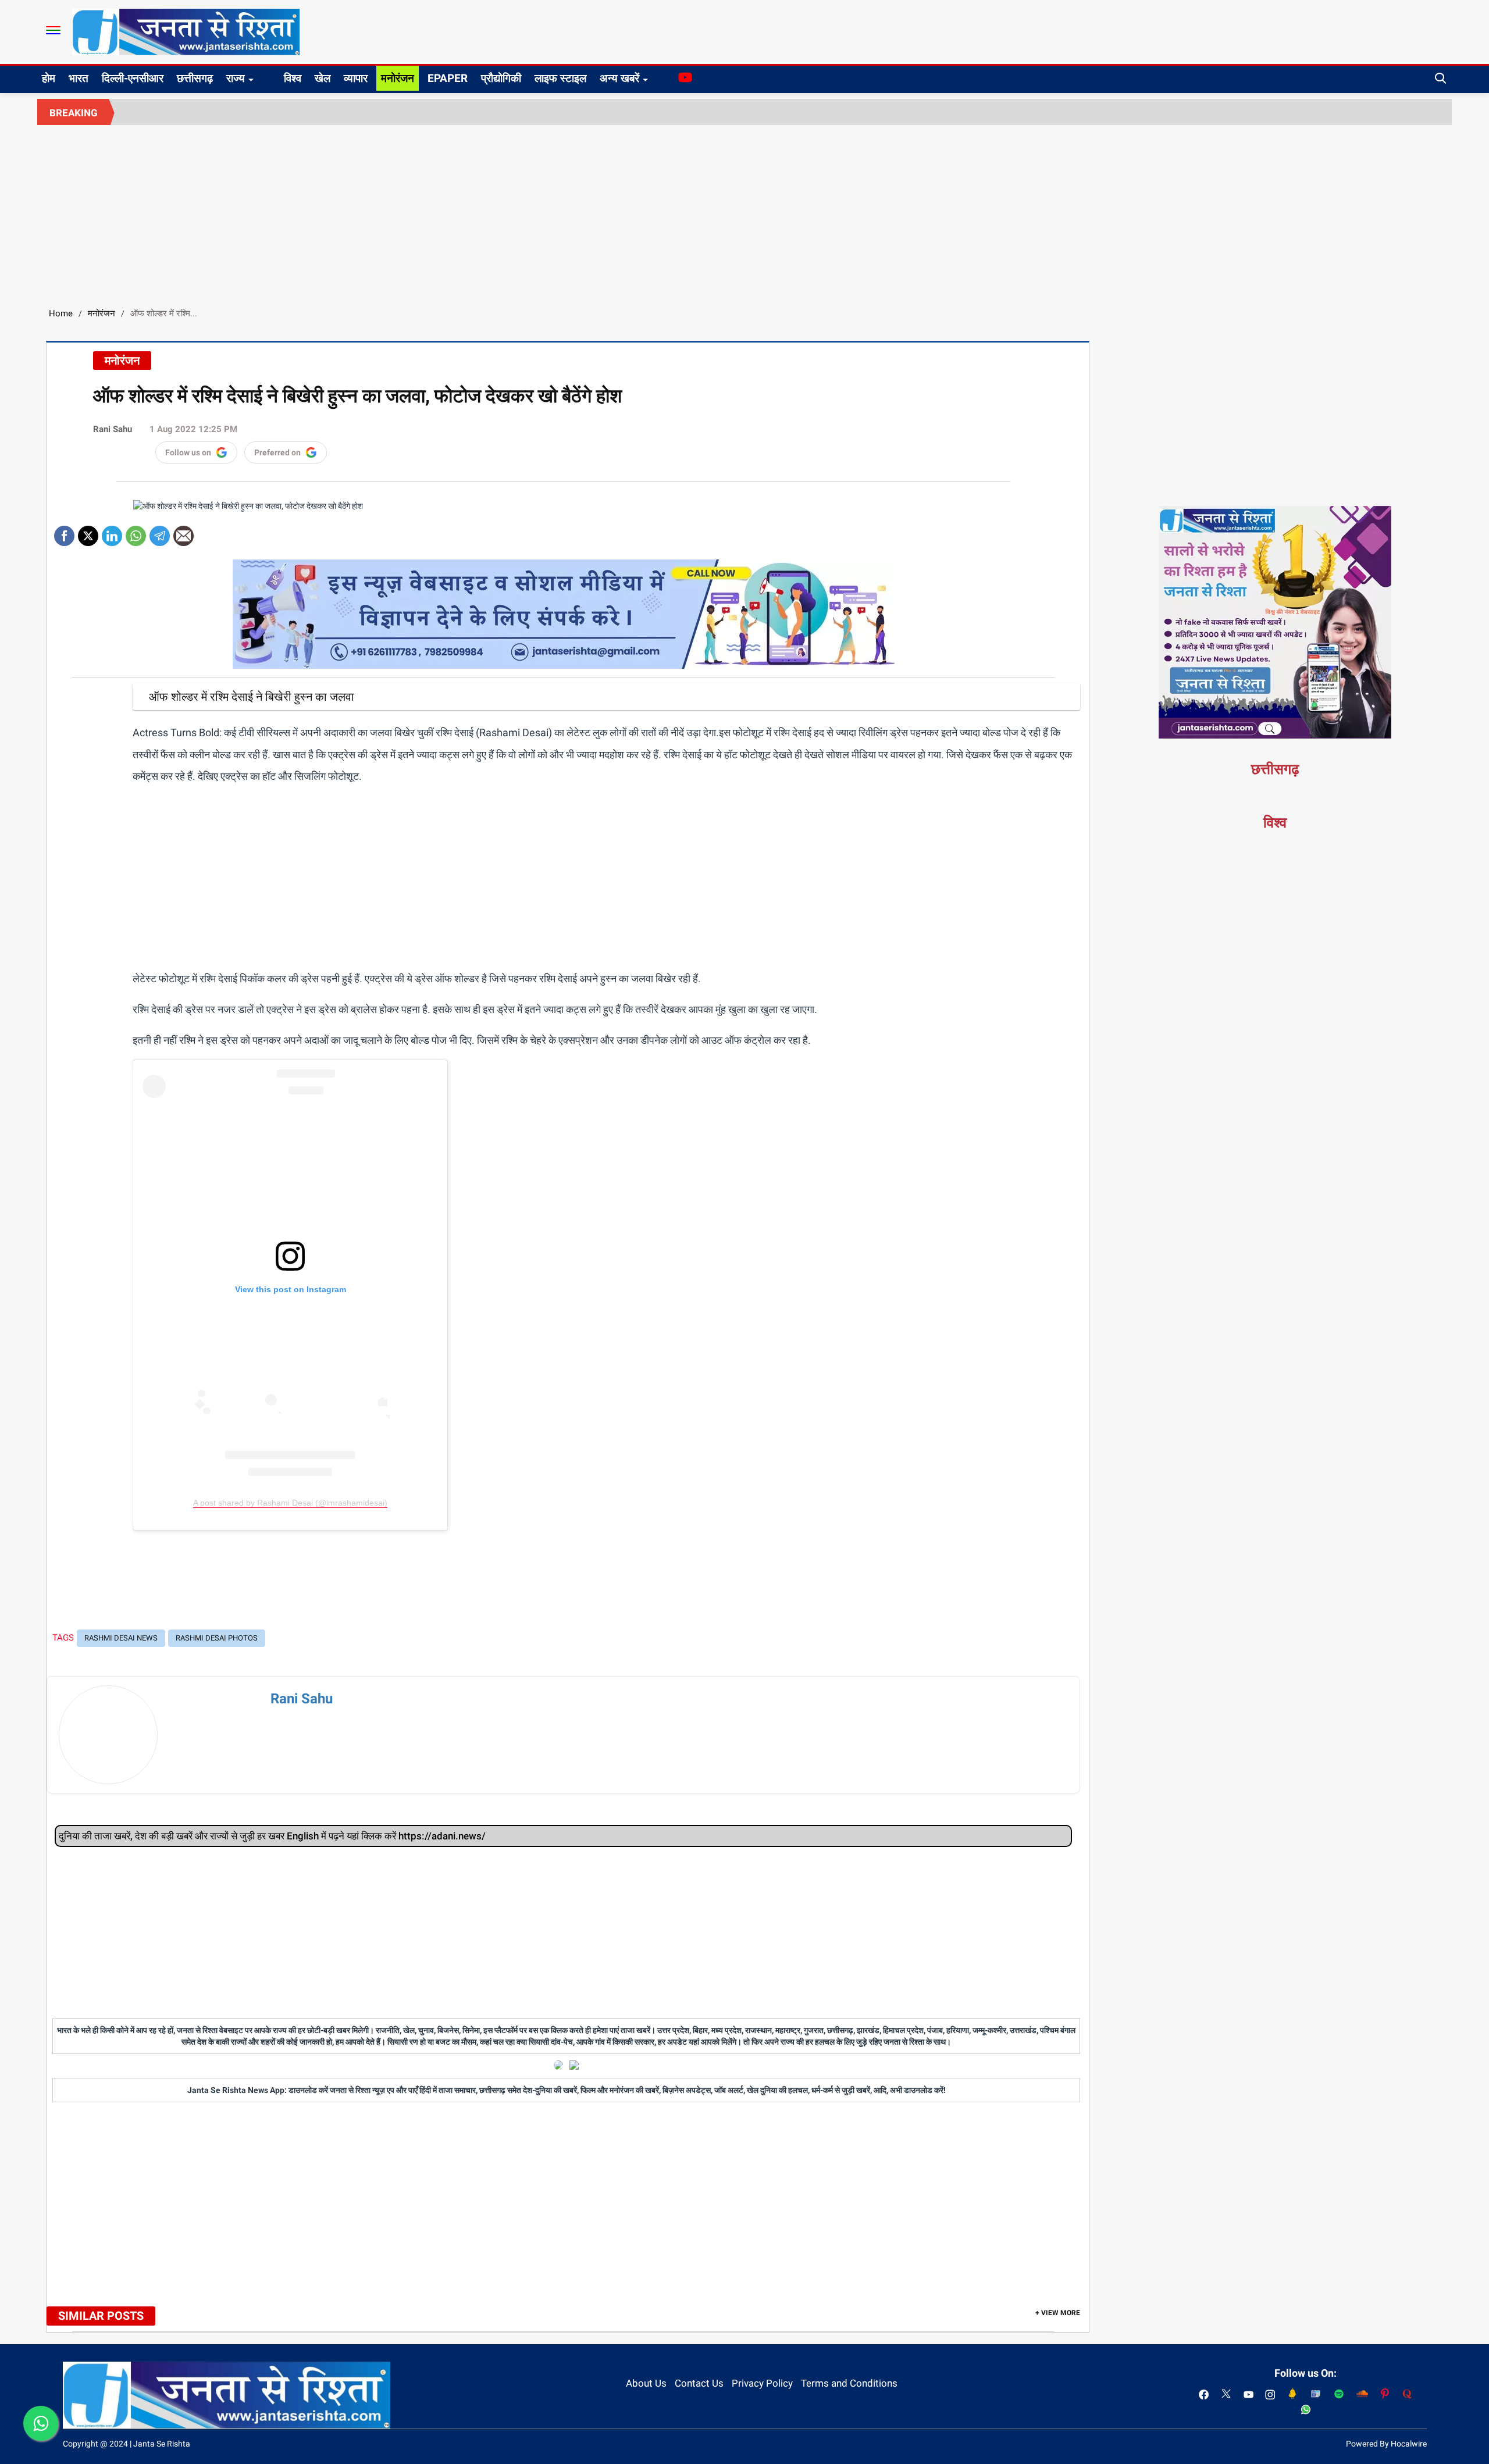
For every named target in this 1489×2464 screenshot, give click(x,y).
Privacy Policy (762, 2383)
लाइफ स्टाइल (560, 78)
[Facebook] (64, 532)
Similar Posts (101, 2316)
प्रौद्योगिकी (501, 78)
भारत (79, 78)
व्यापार (356, 78)
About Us (646, 2383)
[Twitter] (88, 532)
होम (49, 78)
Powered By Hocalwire (1386, 2444)
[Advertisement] (744, 212)
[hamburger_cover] (53, 30)
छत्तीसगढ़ (195, 78)
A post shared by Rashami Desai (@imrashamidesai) (290, 1503)
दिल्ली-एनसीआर (133, 78)
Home (61, 313)
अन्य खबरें (619, 78)
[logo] (186, 31)
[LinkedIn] (112, 532)
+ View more (1058, 2313)
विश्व (293, 78)
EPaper (448, 78)
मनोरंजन (398, 78)
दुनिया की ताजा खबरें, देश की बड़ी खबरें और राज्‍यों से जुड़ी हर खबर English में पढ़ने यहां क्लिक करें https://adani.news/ (272, 1836)
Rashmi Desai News (121, 1638)
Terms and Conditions (849, 2383)
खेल (323, 78)
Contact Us (699, 2383)
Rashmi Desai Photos (217, 1638)
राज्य (236, 78)
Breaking (74, 113)
